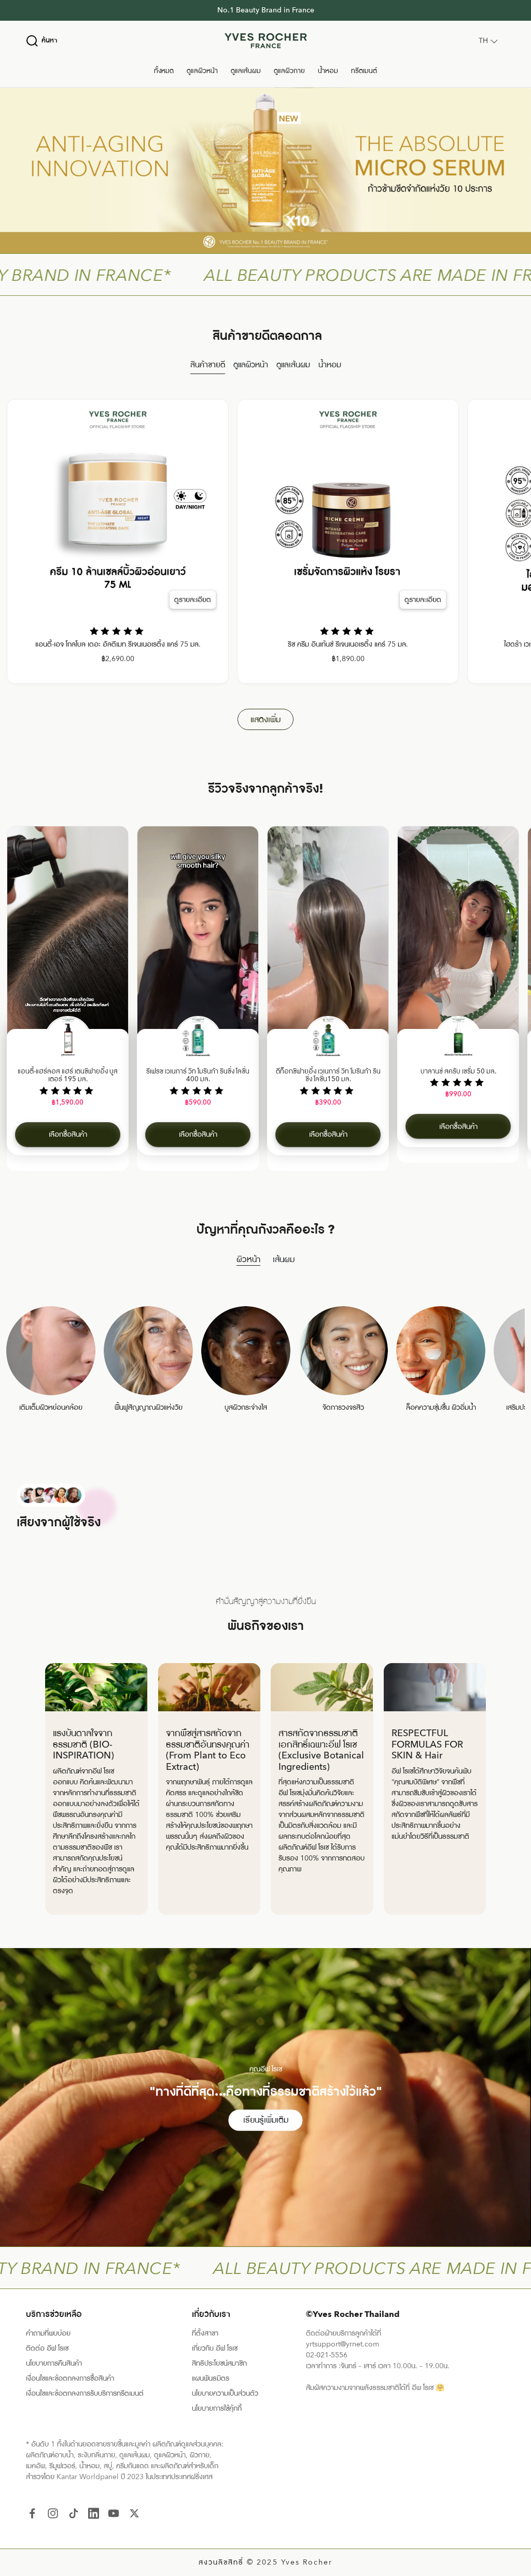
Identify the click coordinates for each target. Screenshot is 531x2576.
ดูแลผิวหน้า (202, 71)
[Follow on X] (134, 2513)
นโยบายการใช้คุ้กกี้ (217, 2408)
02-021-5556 (327, 2355)
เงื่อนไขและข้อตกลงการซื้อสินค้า (70, 2378)
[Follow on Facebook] (32, 2513)
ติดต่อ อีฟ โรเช (47, 2348)
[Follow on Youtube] (114, 2513)
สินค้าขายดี (208, 365)
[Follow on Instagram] (53, 2513)
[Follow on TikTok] (74, 2513)
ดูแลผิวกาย (289, 71)
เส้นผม (284, 1260)
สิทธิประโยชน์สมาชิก (219, 2363)
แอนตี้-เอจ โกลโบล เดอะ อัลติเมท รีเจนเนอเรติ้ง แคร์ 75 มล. (118, 645)
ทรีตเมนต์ (364, 71)
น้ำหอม (328, 71)
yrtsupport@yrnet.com (343, 2344)
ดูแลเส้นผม (246, 71)
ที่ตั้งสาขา (205, 2333)
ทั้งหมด (164, 71)
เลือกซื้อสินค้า (68, 1134)
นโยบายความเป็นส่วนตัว (225, 2393)
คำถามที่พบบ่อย (48, 2333)
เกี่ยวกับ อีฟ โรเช (215, 2348)
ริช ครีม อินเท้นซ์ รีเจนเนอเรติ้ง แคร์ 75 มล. (348, 645)
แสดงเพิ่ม (265, 720)
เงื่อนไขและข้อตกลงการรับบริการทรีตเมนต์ (85, 2393)
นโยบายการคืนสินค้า (54, 2363)
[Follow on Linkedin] (94, 2513)
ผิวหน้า (248, 1260)
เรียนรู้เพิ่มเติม (266, 2120)
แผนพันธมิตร (211, 2378)
